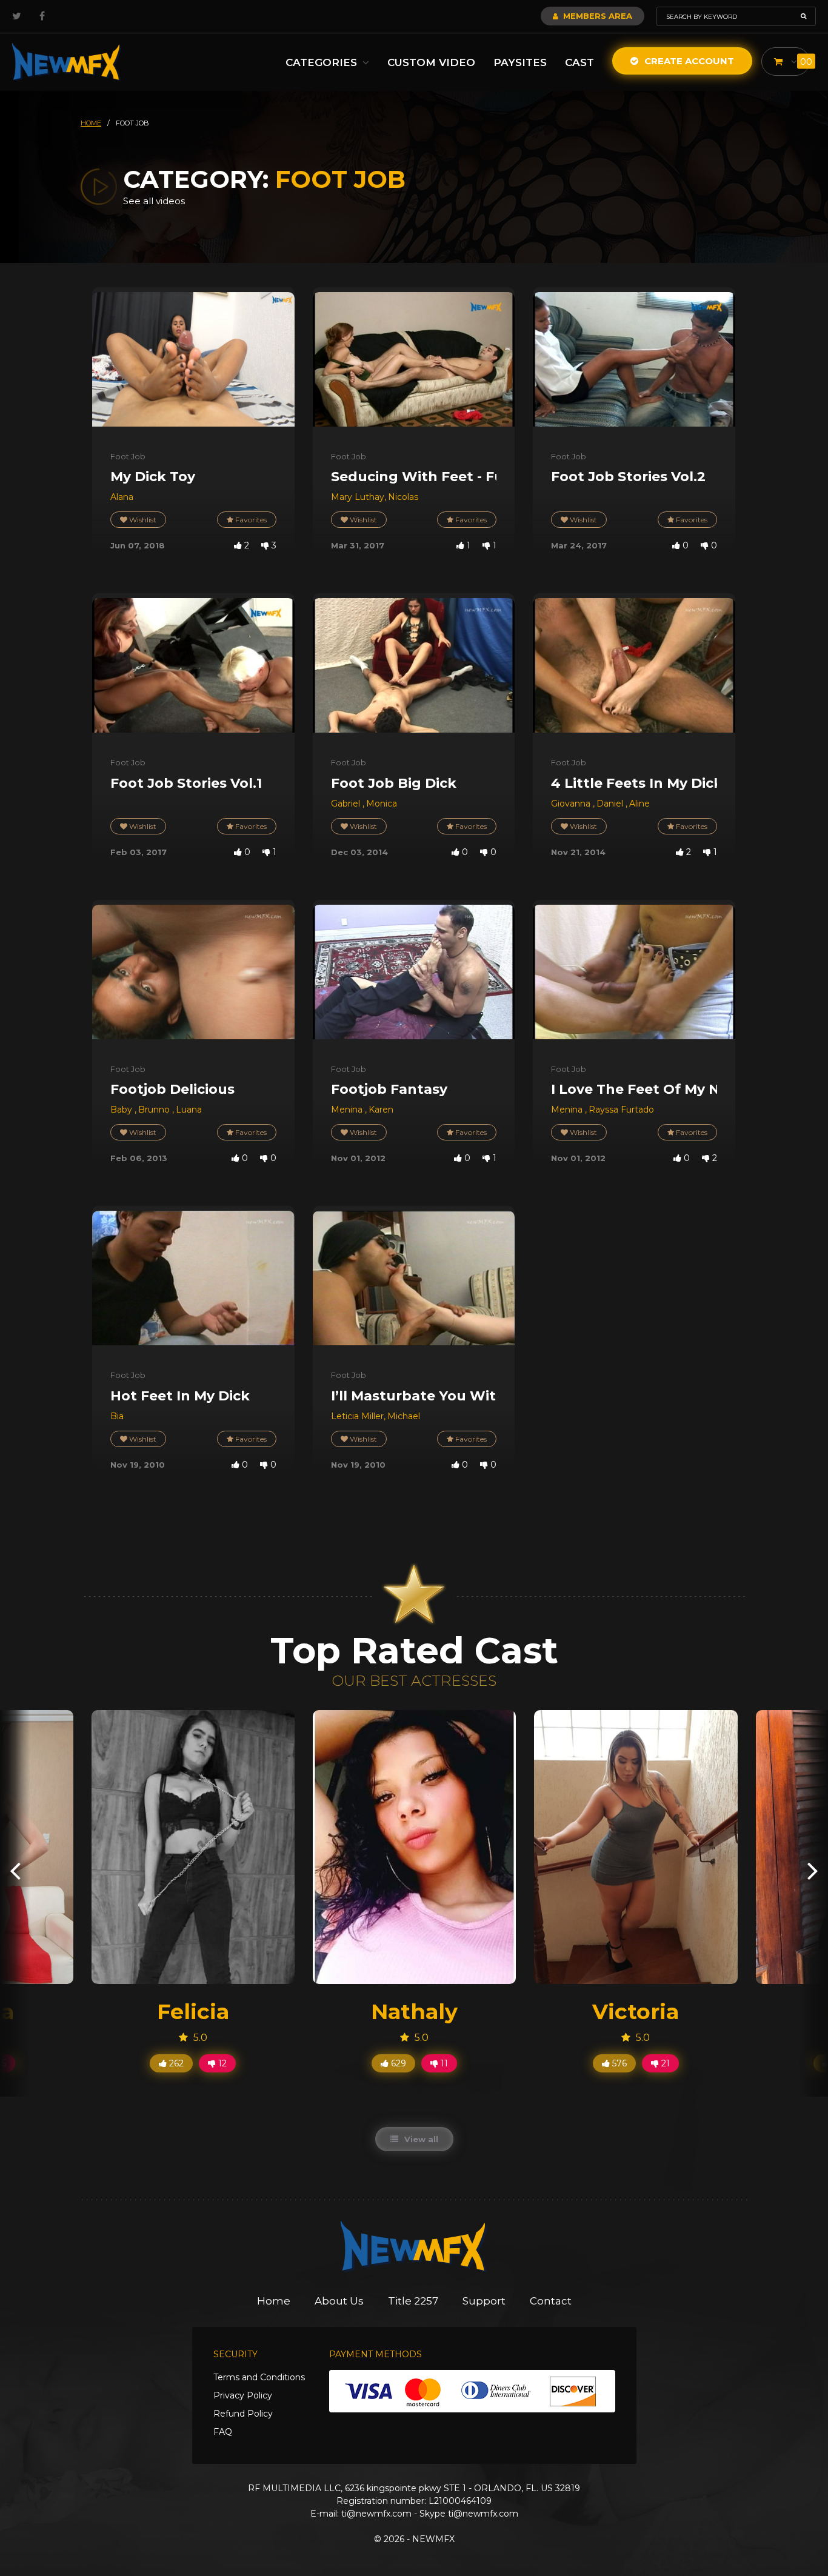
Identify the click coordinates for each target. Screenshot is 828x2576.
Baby (122, 1110)
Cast (579, 62)
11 (443, 2063)
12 (221, 2063)
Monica (382, 804)
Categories (323, 62)
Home (274, 2301)
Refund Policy (243, 2414)
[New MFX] (67, 62)
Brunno (155, 1110)
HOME (91, 123)
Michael (404, 1416)
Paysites (520, 62)
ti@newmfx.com (376, 2514)
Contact (551, 2301)
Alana (122, 497)
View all (420, 2139)
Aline (639, 804)
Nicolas (403, 497)
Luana (189, 1110)
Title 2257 (413, 2301)
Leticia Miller (357, 1416)
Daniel (611, 804)
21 (664, 2063)
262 (175, 2063)
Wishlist (142, 520)
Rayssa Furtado (621, 1110)
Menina (348, 1110)
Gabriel (347, 804)
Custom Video (431, 62)
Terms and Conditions (259, 2377)
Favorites (250, 520)
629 (397, 2063)
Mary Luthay (358, 497)
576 (618, 2063)
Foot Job (128, 456)
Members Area (596, 16)
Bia (117, 1416)
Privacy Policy (243, 2395)
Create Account (688, 61)
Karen (381, 1110)
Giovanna (572, 804)
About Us (339, 2301)
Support (484, 2301)
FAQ (223, 2432)
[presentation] (15, 1870)
